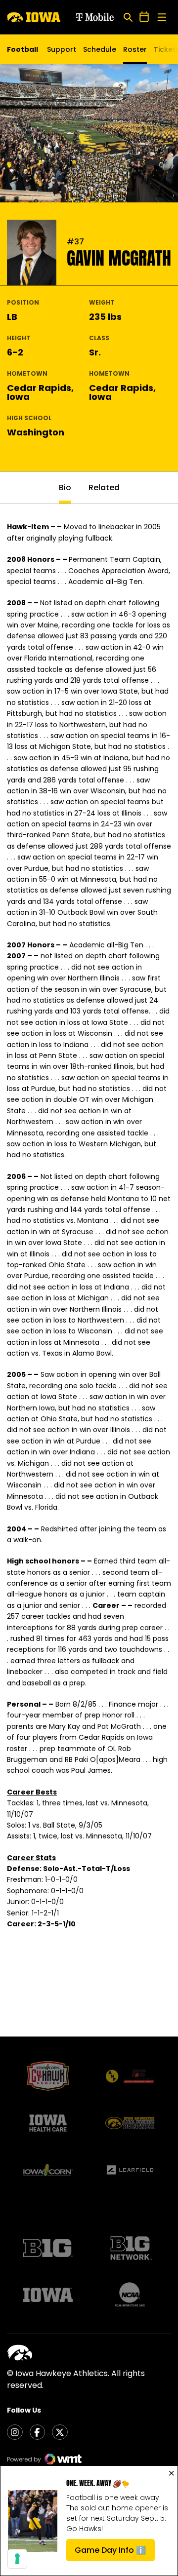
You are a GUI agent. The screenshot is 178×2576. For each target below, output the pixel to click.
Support (62, 49)
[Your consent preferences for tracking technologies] (17, 2559)
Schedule (100, 49)
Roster (135, 49)
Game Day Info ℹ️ (115, 2553)
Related (104, 488)
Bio (65, 488)
